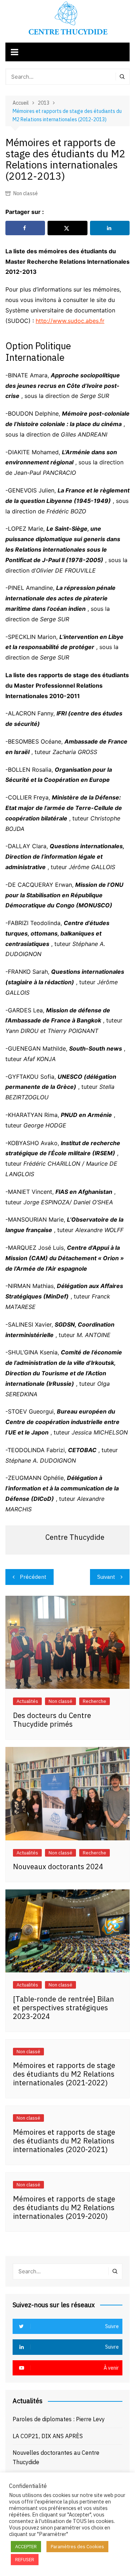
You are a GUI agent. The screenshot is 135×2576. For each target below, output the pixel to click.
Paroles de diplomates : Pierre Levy (59, 2419)
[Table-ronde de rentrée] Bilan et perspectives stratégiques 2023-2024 (64, 2008)
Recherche (94, 1701)
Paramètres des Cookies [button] (77, 2547)
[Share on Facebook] (25, 228)
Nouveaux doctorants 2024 (58, 1867)
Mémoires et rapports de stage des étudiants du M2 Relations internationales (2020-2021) (64, 2141)
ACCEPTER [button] (26, 2547)
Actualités (27, 1701)
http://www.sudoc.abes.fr (70, 321)
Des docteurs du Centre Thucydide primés (52, 1720)
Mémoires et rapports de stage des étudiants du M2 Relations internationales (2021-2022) (64, 2074)
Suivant (106, 1577)
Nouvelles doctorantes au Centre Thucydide (56, 2457)
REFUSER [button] (25, 2560)
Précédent (33, 1577)
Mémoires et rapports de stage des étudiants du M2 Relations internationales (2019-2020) (64, 2207)
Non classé (26, 193)
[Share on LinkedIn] (110, 228)
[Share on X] (67, 228)
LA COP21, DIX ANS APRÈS (48, 2436)
